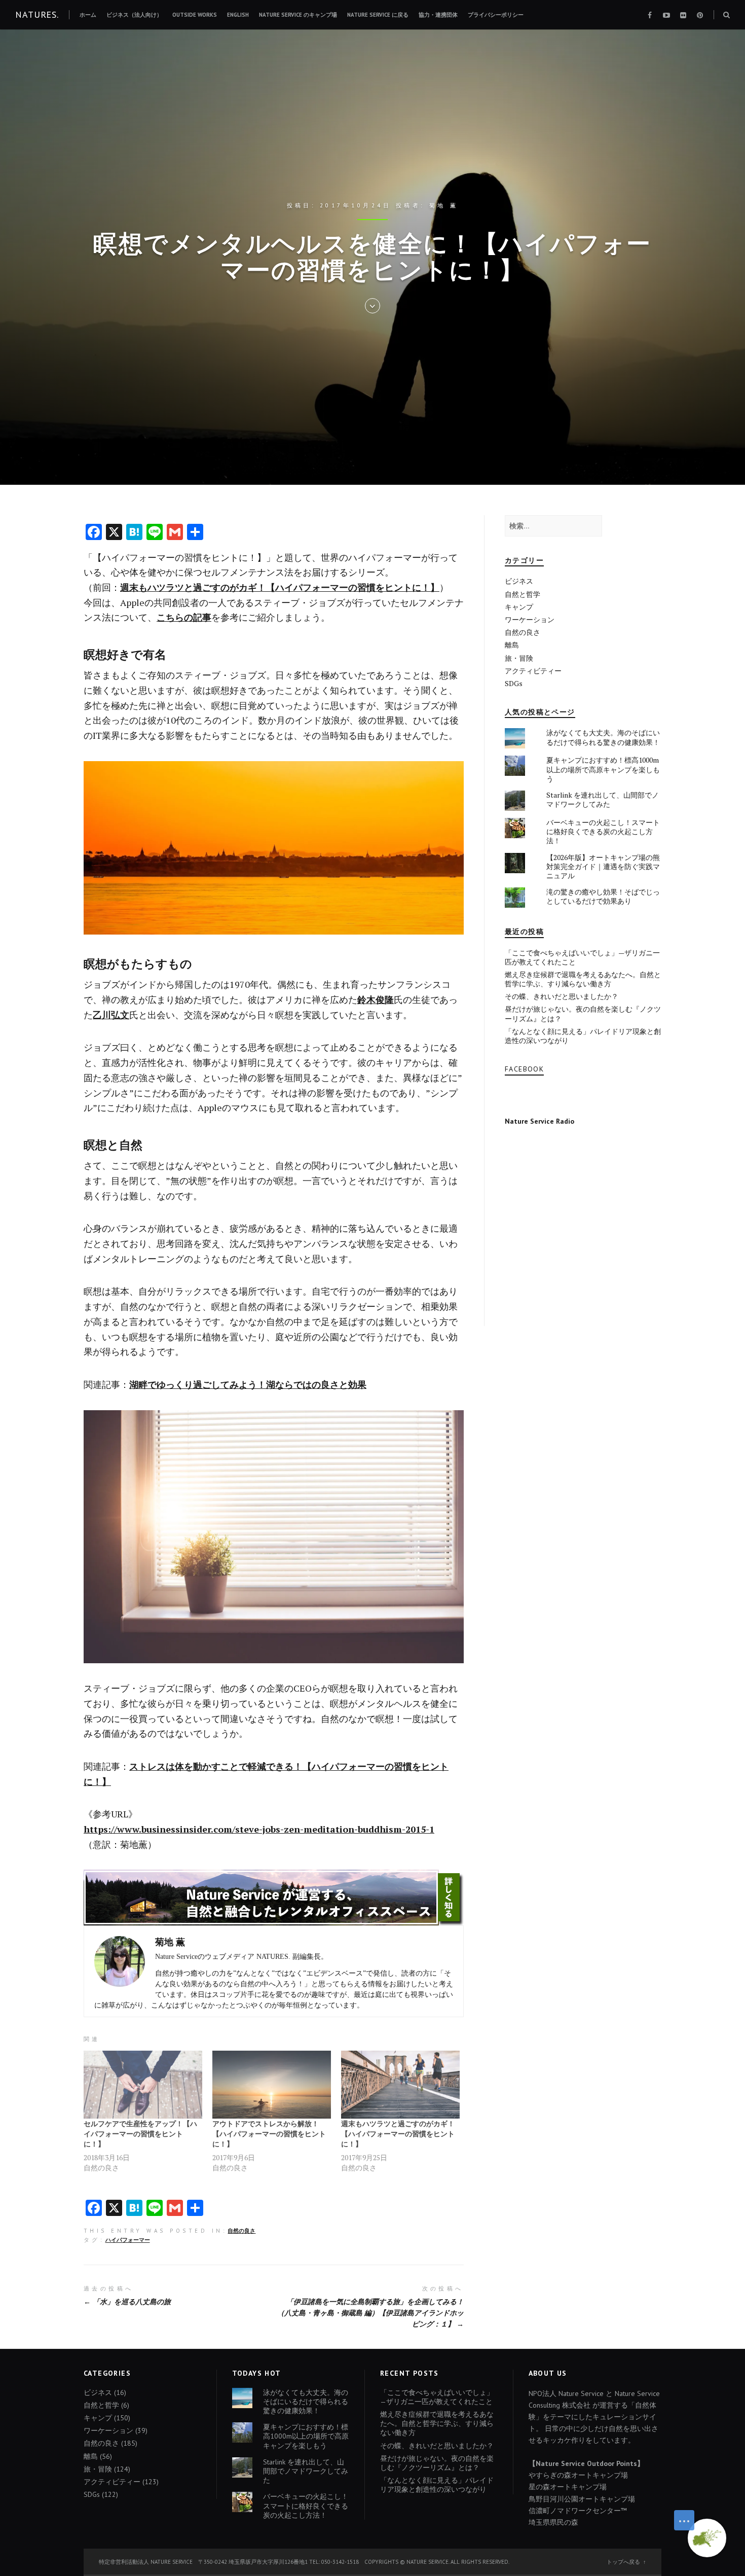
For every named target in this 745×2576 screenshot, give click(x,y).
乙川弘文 (111, 1015)
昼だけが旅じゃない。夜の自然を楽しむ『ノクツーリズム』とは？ (583, 1013)
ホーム (88, 15)
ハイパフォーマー (128, 2240)
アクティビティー (533, 671)
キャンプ (519, 607)
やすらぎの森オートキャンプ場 (578, 2475)
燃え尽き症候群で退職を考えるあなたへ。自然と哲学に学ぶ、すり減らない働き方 (583, 979)
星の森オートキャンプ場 (568, 2487)
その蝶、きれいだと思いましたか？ (562, 996)
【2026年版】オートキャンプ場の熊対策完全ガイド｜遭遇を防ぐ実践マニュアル (603, 866)
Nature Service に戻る (378, 15)
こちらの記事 (184, 617)
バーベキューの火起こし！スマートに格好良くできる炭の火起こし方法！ (603, 831)
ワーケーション (530, 619)
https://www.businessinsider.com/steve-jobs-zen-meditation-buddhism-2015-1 (259, 1829)
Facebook (524, 1069)
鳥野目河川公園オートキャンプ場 (582, 2499)
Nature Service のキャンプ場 (298, 15)
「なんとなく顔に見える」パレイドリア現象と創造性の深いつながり (583, 1036)
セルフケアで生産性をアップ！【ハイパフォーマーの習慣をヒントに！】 (140, 2134)
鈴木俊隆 (376, 999)
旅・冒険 (519, 658)
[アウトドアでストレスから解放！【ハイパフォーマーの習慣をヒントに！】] (272, 2085)
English (238, 15)
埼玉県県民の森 (553, 2522)
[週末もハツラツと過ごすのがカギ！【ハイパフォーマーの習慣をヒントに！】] (400, 2085)
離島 (512, 645)
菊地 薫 (444, 205)
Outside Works (195, 15)
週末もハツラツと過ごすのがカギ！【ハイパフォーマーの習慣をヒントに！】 (280, 587)
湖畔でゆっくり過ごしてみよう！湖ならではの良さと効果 (248, 1384)
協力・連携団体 (438, 15)
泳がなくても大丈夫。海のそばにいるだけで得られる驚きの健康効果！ (603, 737)
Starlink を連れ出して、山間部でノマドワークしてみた (603, 799)
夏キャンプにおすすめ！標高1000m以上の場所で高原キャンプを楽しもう (603, 769)
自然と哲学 (523, 594)
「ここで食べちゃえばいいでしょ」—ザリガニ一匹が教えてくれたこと (582, 957)
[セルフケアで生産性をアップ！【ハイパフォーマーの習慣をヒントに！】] (143, 2085)
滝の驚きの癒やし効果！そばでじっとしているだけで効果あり (603, 896)
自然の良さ (241, 2231)
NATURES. (37, 14)
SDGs (514, 683)
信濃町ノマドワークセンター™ (578, 2511)
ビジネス (519, 581)
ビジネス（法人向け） (134, 15)
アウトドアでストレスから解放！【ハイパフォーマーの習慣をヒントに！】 (269, 2134)
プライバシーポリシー (496, 15)
